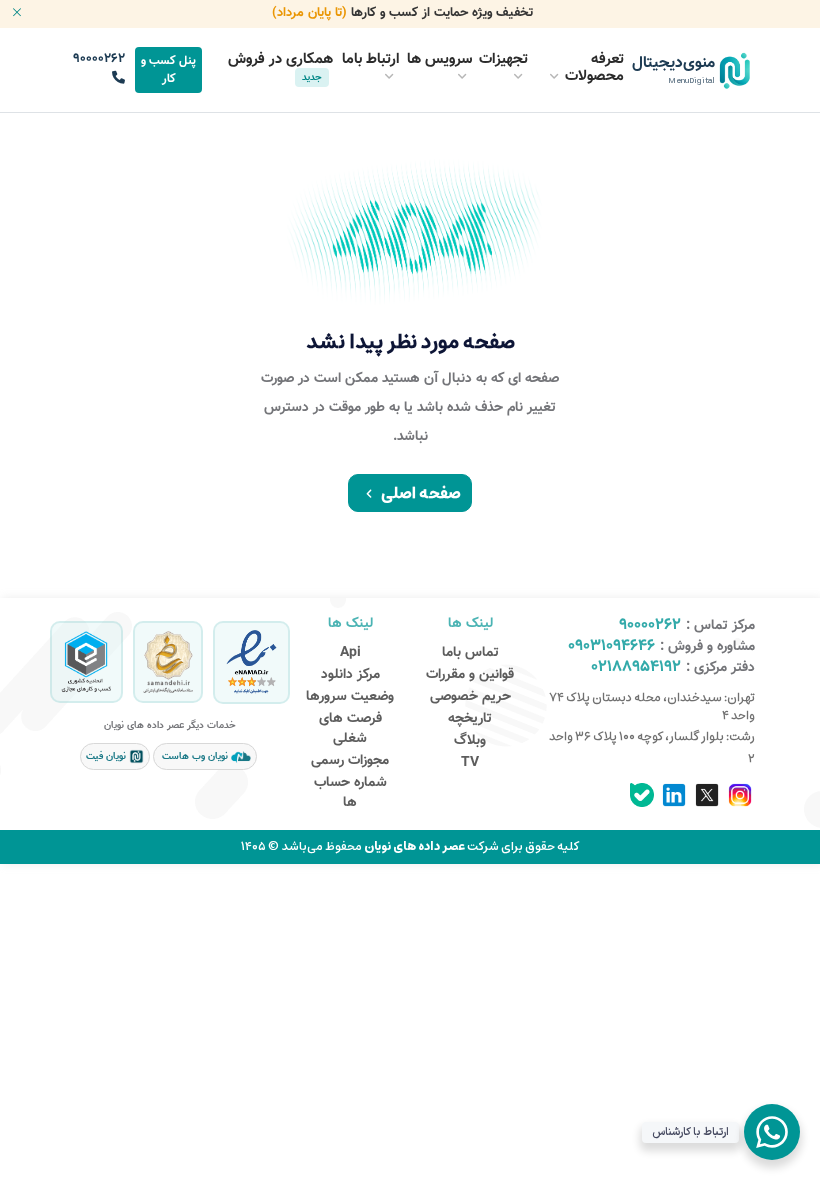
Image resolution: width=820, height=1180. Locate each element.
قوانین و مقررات (470, 675)
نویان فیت (107, 756)
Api (350, 653)
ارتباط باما (371, 59)
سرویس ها (439, 59)
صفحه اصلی (420, 493)
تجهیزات (503, 59)
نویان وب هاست (195, 756)
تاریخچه (470, 719)
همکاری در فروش (280, 66)
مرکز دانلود (350, 675)
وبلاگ (470, 741)
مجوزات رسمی (350, 761)
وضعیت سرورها (350, 697)
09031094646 (611, 646)
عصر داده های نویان (413, 846)
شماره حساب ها (350, 793)
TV (470, 763)
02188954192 (636, 667)
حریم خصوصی (470, 697)
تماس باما (470, 653)
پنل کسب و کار (168, 70)
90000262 (99, 59)
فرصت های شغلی (350, 729)
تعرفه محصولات (594, 68)
